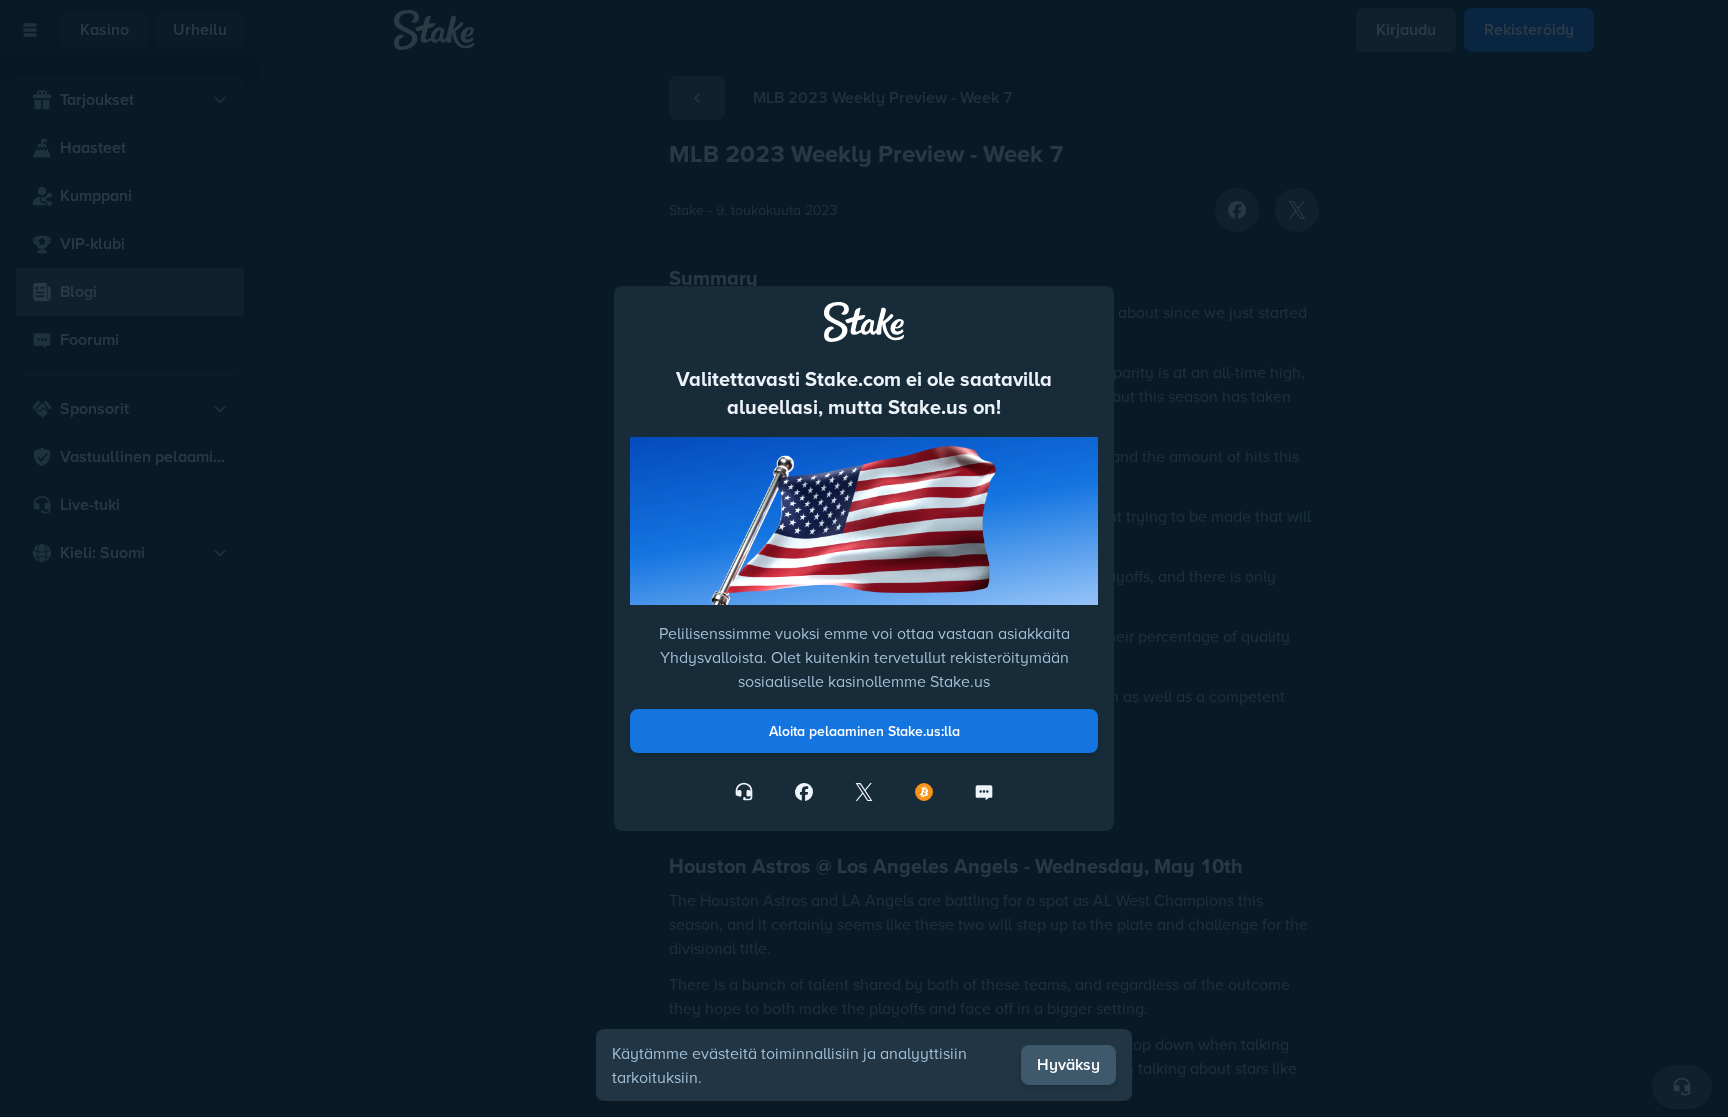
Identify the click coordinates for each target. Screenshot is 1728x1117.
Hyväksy (1068, 1064)
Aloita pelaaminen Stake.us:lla (864, 731)
